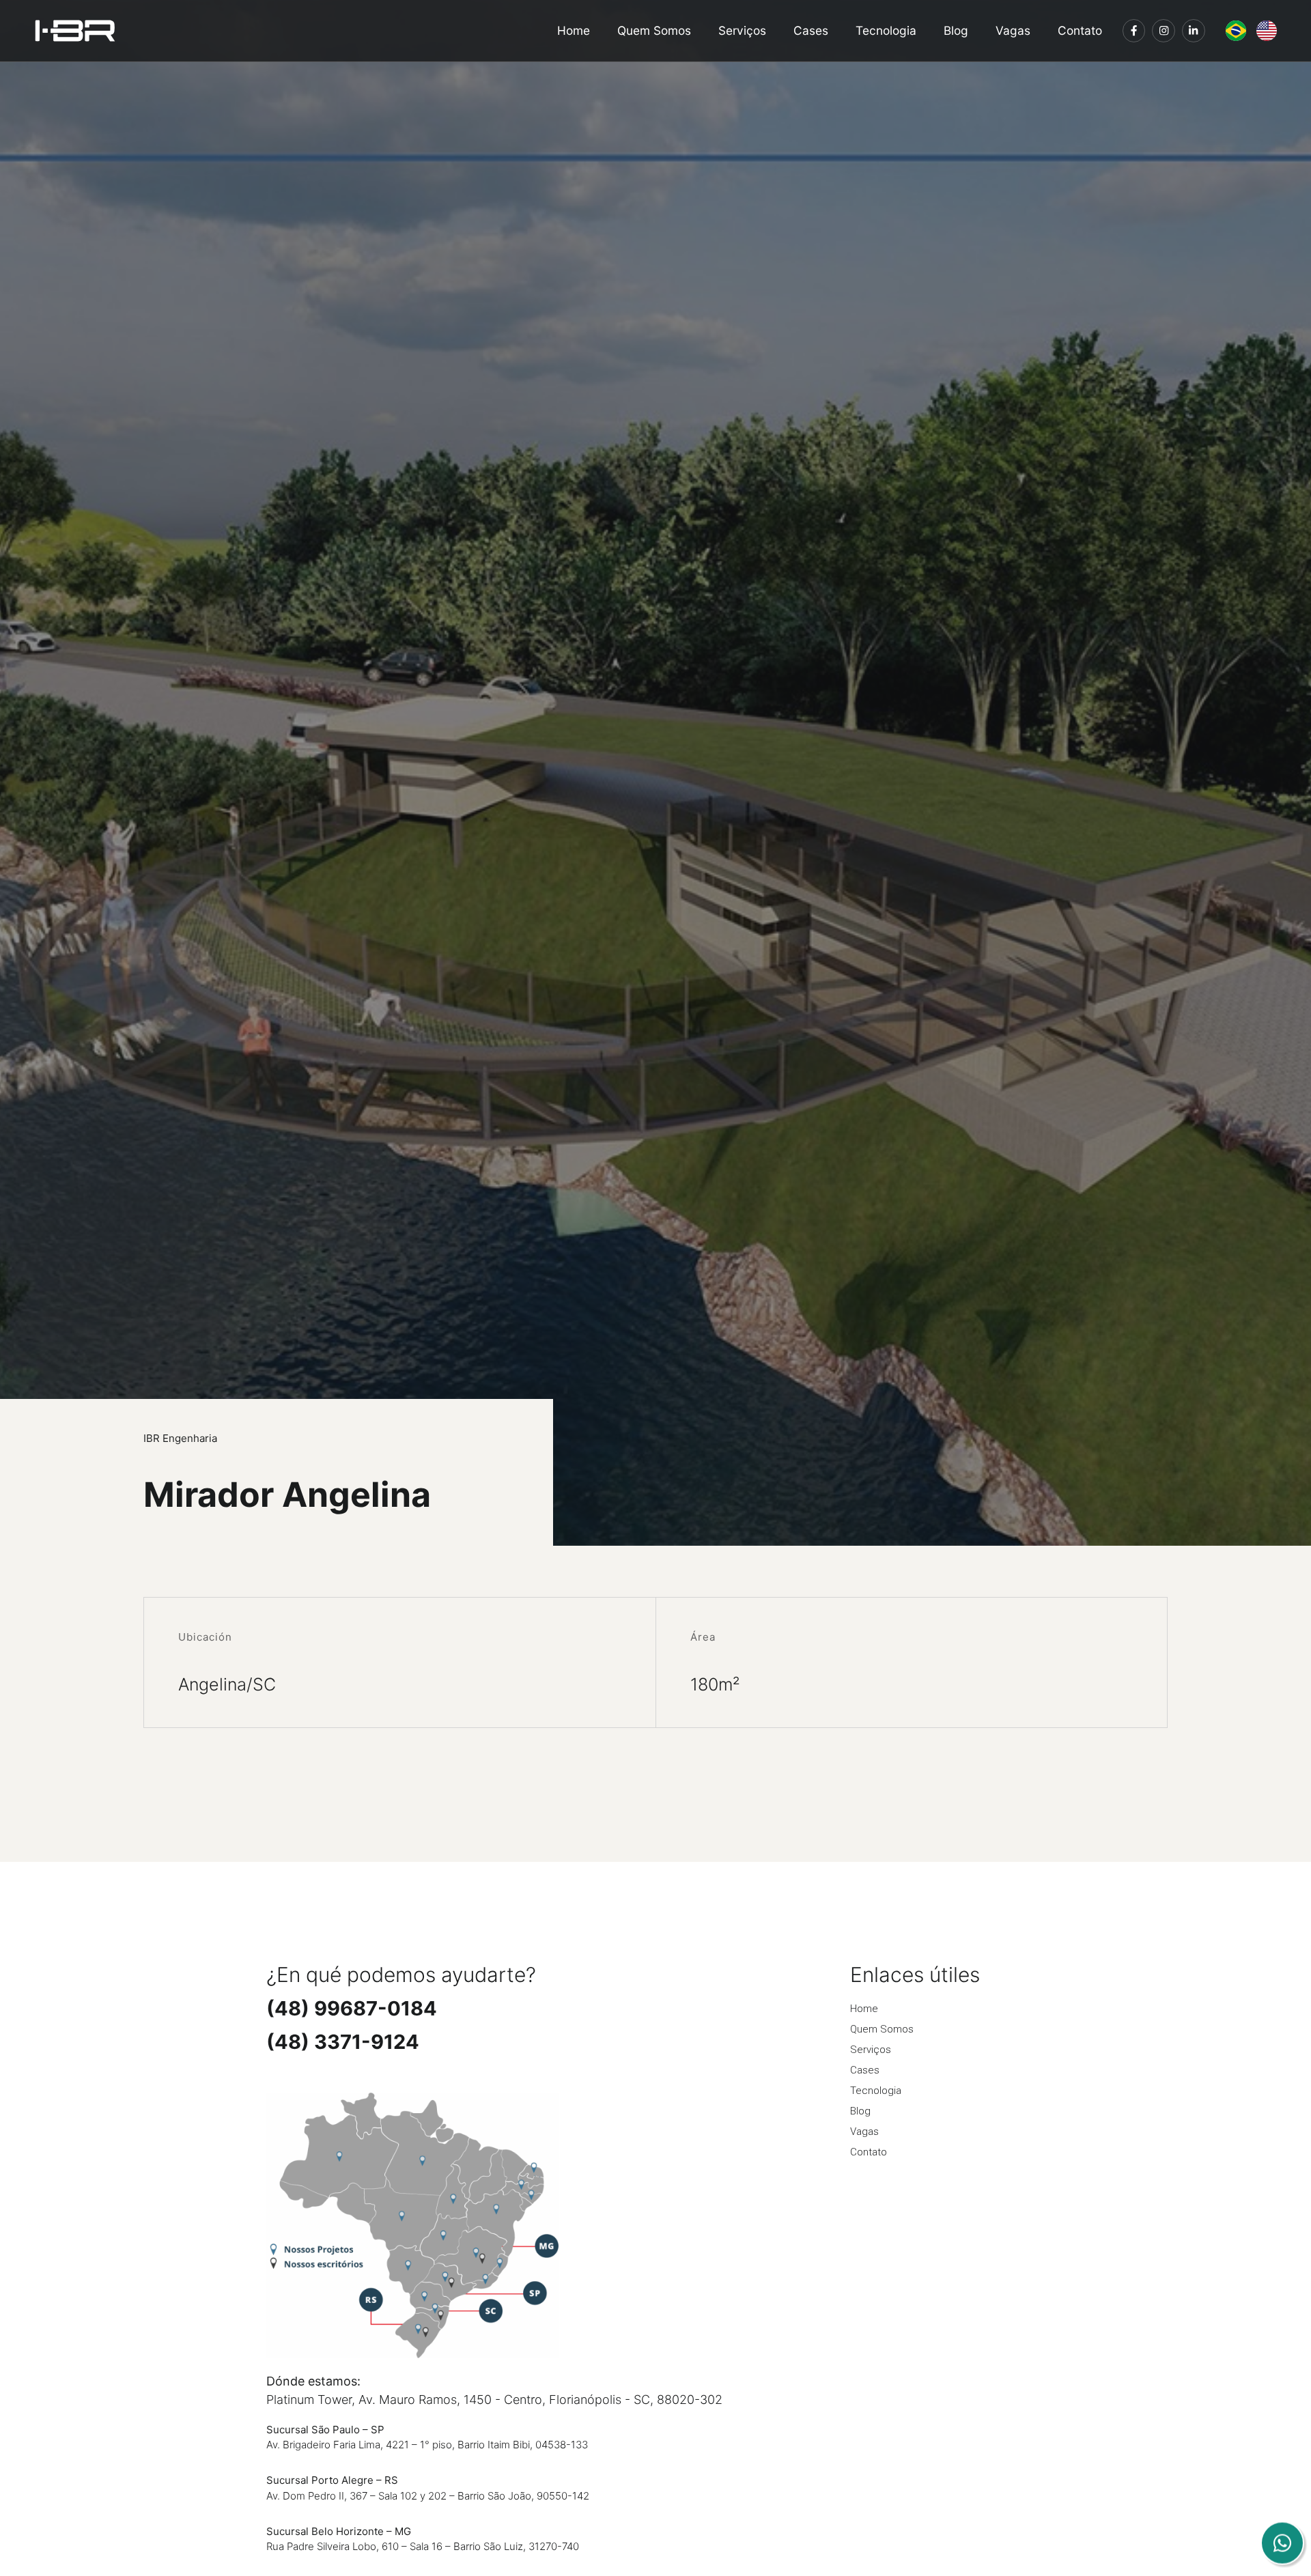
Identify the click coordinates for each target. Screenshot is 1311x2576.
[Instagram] (1164, 31)
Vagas (1013, 31)
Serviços (742, 31)
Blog (956, 31)
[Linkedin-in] (1194, 31)
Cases (811, 31)
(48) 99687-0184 (352, 2008)
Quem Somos (654, 31)
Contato (1080, 31)
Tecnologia (886, 31)
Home (574, 31)
